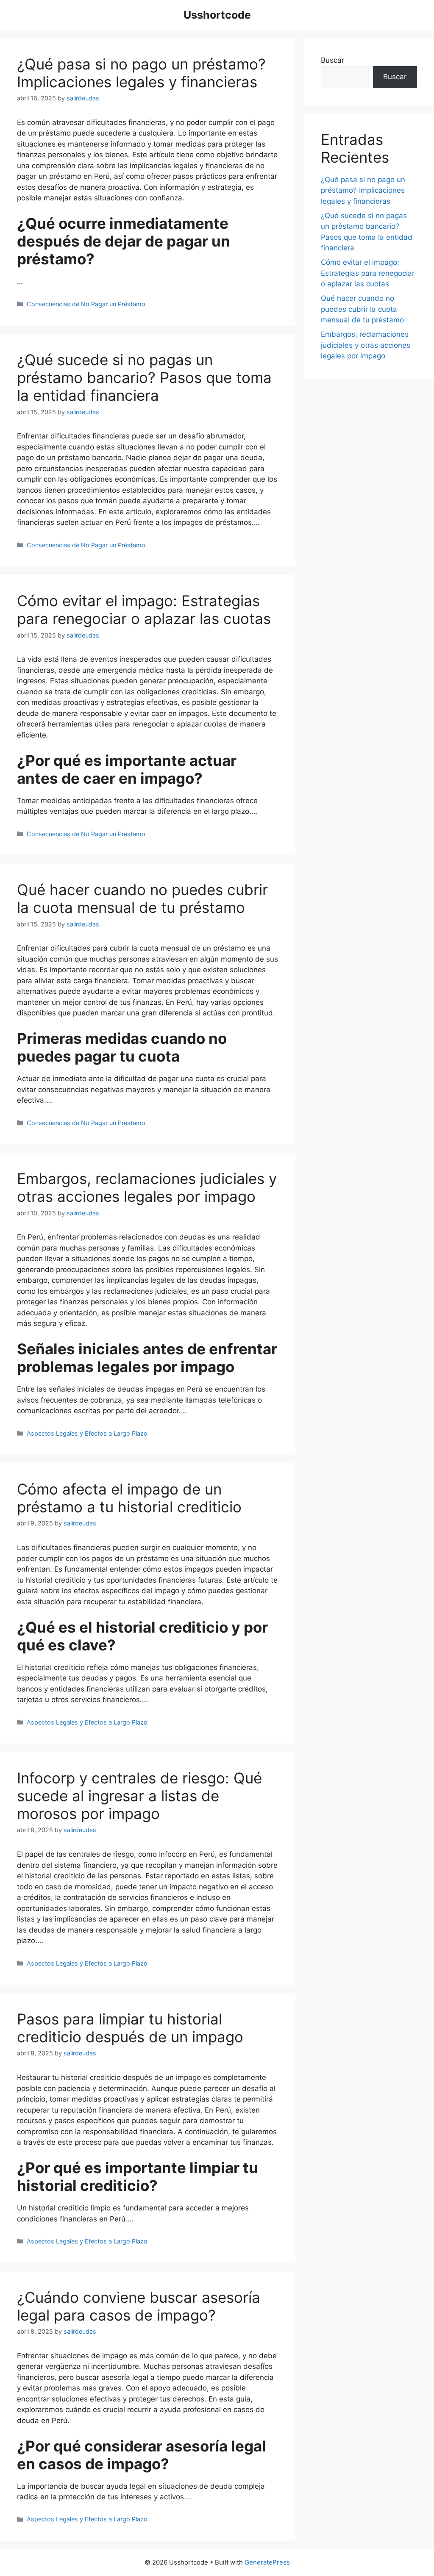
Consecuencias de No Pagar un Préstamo (86, 304)
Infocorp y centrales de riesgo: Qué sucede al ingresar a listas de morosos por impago (139, 1796)
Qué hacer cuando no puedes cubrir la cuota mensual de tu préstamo (142, 898)
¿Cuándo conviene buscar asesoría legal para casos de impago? (139, 2306)
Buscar (332, 60)
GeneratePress (267, 2562)
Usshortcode (217, 15)
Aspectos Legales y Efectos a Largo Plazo (87, 1433)
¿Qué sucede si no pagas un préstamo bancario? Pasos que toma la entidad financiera (144, 377)
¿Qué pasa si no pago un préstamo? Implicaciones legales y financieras (141, 73)
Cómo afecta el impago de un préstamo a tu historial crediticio (129, 1498)
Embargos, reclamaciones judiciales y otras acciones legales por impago (147, 1187)
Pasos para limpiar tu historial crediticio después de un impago (130, 2028)
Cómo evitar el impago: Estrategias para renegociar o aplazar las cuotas (144, 610)
